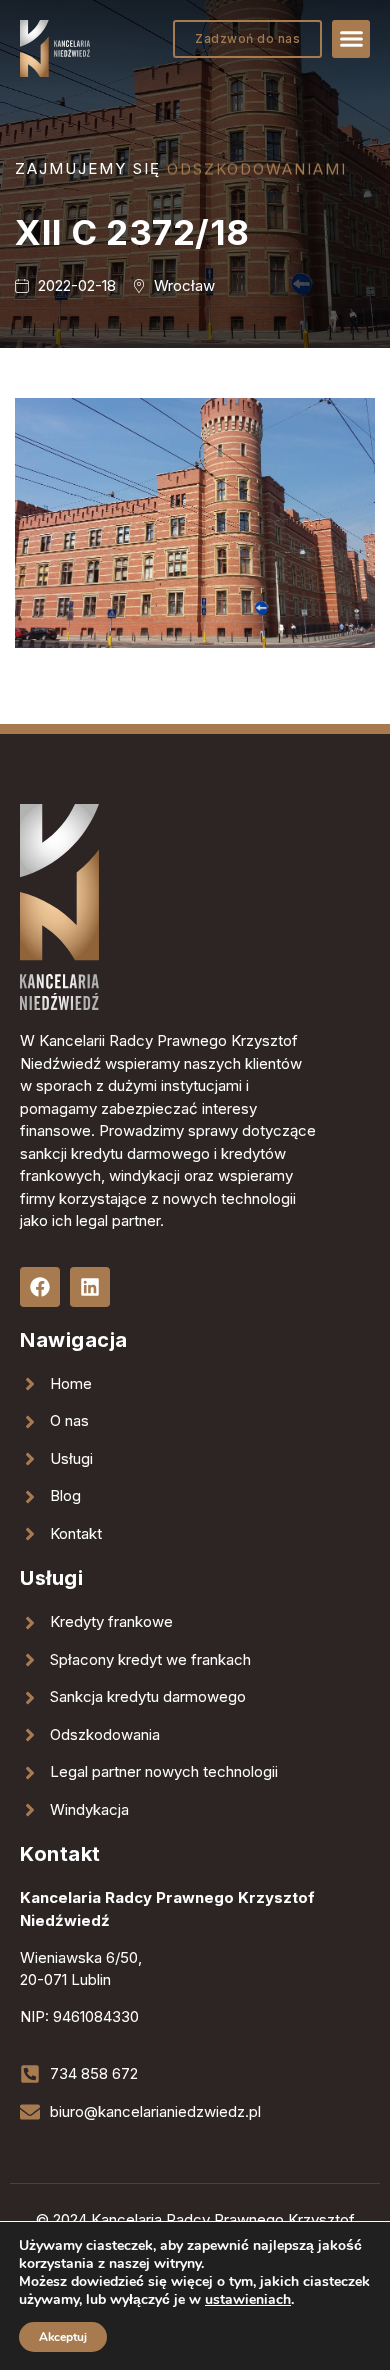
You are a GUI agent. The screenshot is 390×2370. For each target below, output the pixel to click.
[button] (351, 39)
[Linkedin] (90, 1287)
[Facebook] (40, 1287)
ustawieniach (248, 2300)
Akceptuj (63, 2337)
